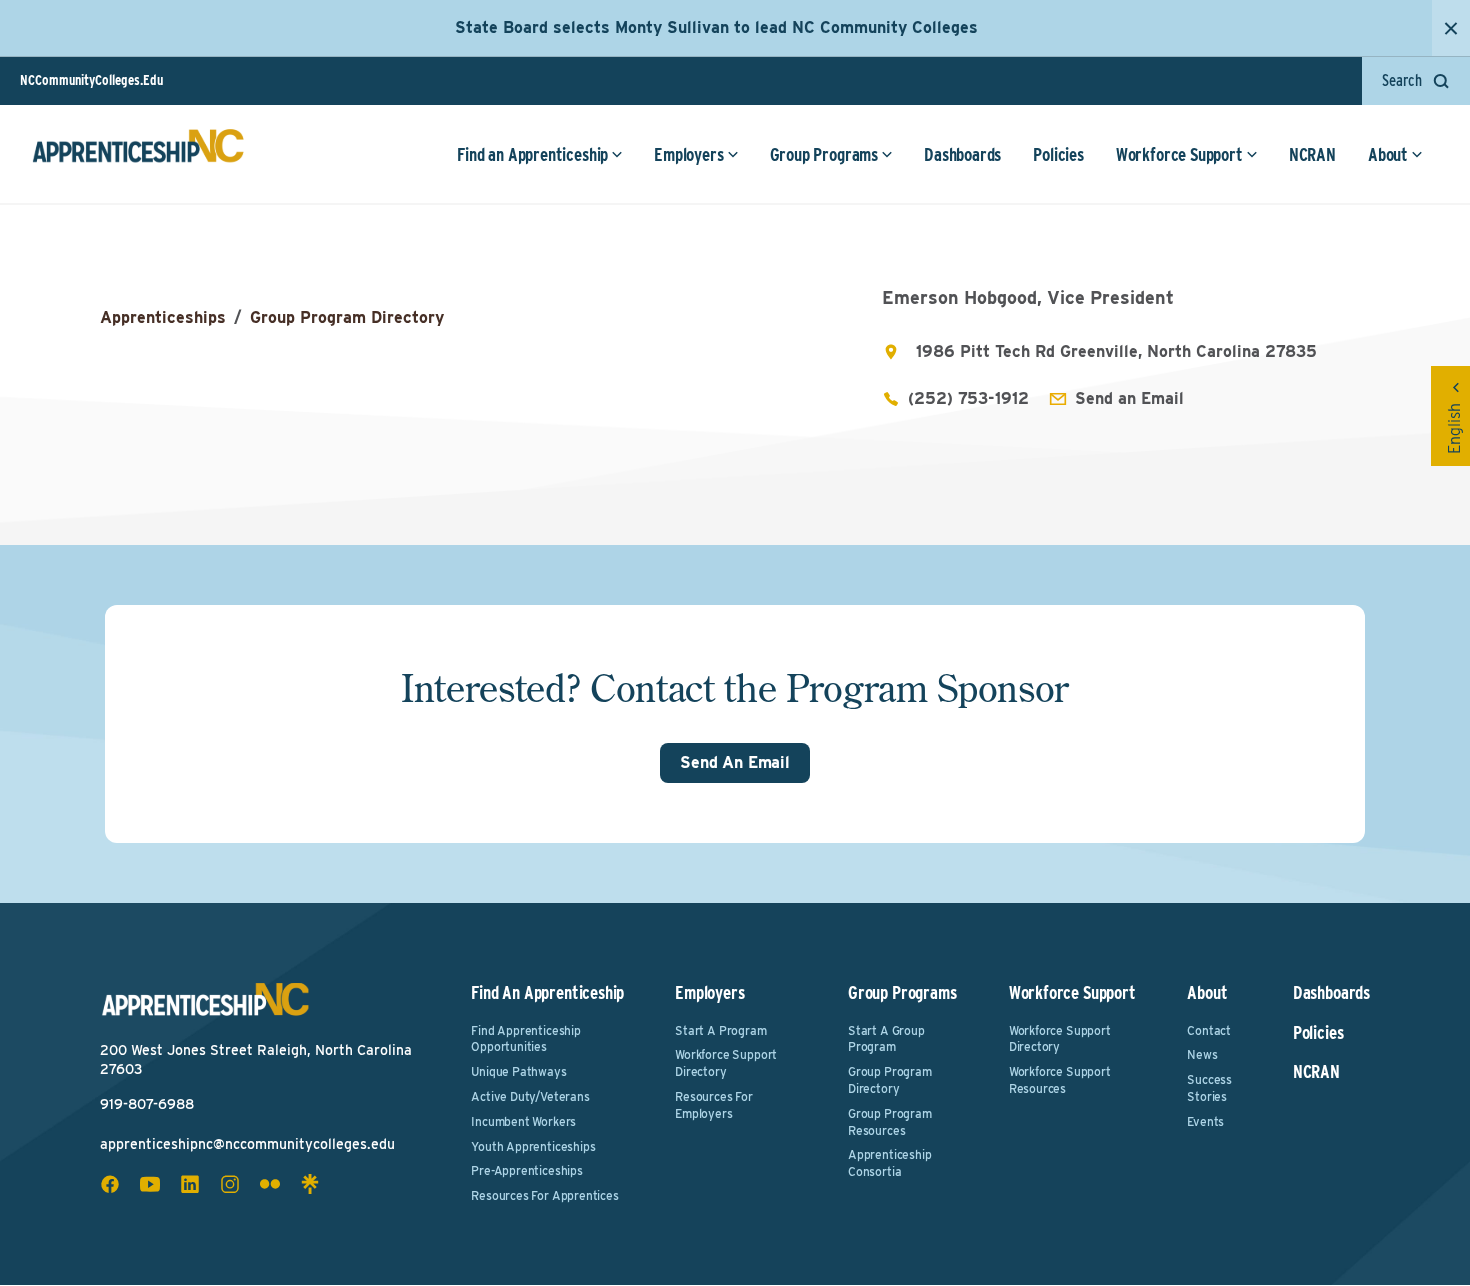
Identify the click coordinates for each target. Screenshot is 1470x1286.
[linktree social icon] (310, 1184)
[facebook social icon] (110, 1184)
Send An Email (735, 762)
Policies (1058, 154)
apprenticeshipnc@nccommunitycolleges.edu (247, 1144)
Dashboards (962, 154)
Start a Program (720, 1030)
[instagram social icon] (230, 1184)
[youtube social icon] (150, 1184)
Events (1205, 1121)
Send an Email (1129, 398)
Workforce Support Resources (1060, 1080)
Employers (688, 154)
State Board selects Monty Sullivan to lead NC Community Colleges (716, 27)
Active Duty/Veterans (530, 1096)
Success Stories (1209, 1088)
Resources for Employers (714, 1105)
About (1388, 154)
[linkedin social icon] (190, 1184)
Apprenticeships (163, 317)
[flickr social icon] (270, 1184)
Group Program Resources (890, 1122)
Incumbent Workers (523, 1121)
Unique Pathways (518, 1071)
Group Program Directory (347, 317)
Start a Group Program (886, 1039)
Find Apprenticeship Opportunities (526, 1039)
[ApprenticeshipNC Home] (138, 154)
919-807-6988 (147, 1104)
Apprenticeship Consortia (889, 1163)
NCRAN (1312, 154)
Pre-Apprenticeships (527, 1170)
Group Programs (824, 154)
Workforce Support (1179, 154)
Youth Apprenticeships (533, 1146)
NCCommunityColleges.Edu (91, 80)
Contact (1209, 1030)
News (1202, 1054)
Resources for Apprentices (545, 1195)
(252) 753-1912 (968, 398)
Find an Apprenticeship (532, 154)
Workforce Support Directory (726, 1063)
